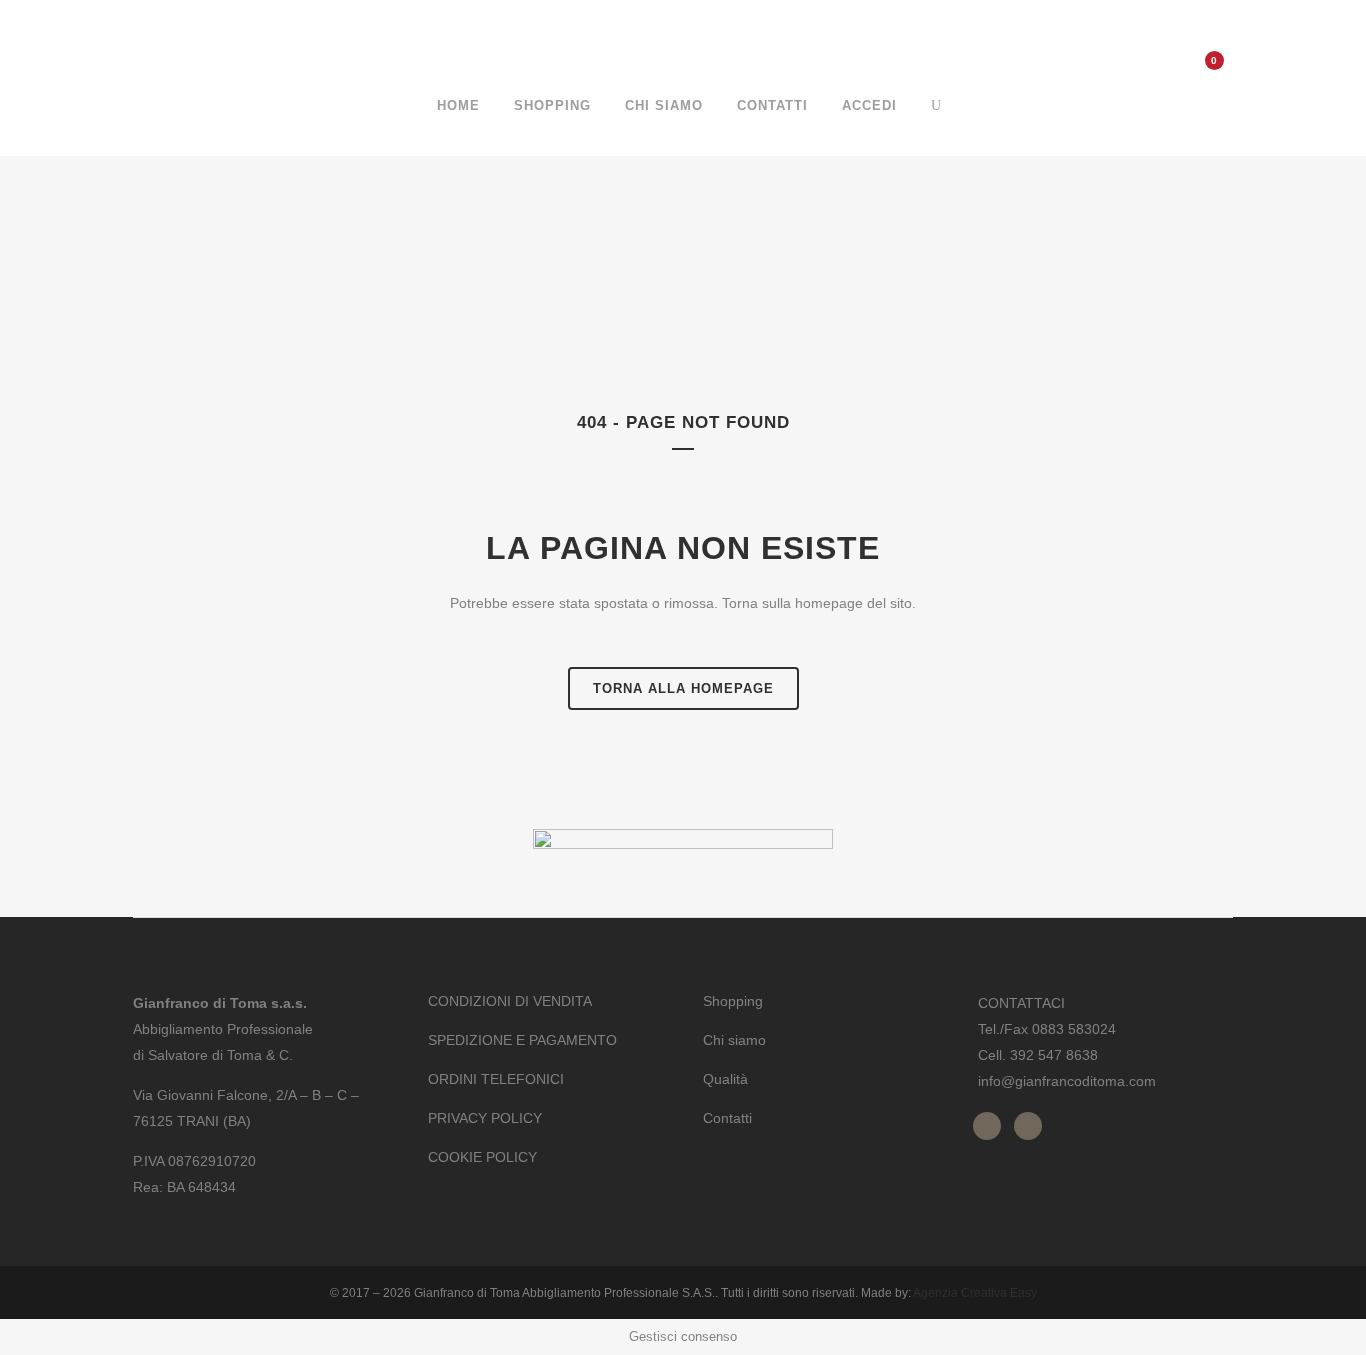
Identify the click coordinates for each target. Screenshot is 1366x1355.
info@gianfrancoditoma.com (1067, 1081)
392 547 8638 (1054, 1055)
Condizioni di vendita (510, 1001)
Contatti (727, 1118)
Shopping (733, 1001)
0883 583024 (1074, 1029)
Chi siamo (734, 1040)
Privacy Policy (485, 1118)
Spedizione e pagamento (522, 1040)
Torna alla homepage (683, 688)
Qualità (725, 1079)
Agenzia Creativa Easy (975, 1293)
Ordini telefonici (496, 1079)
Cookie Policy (482, 1157)
